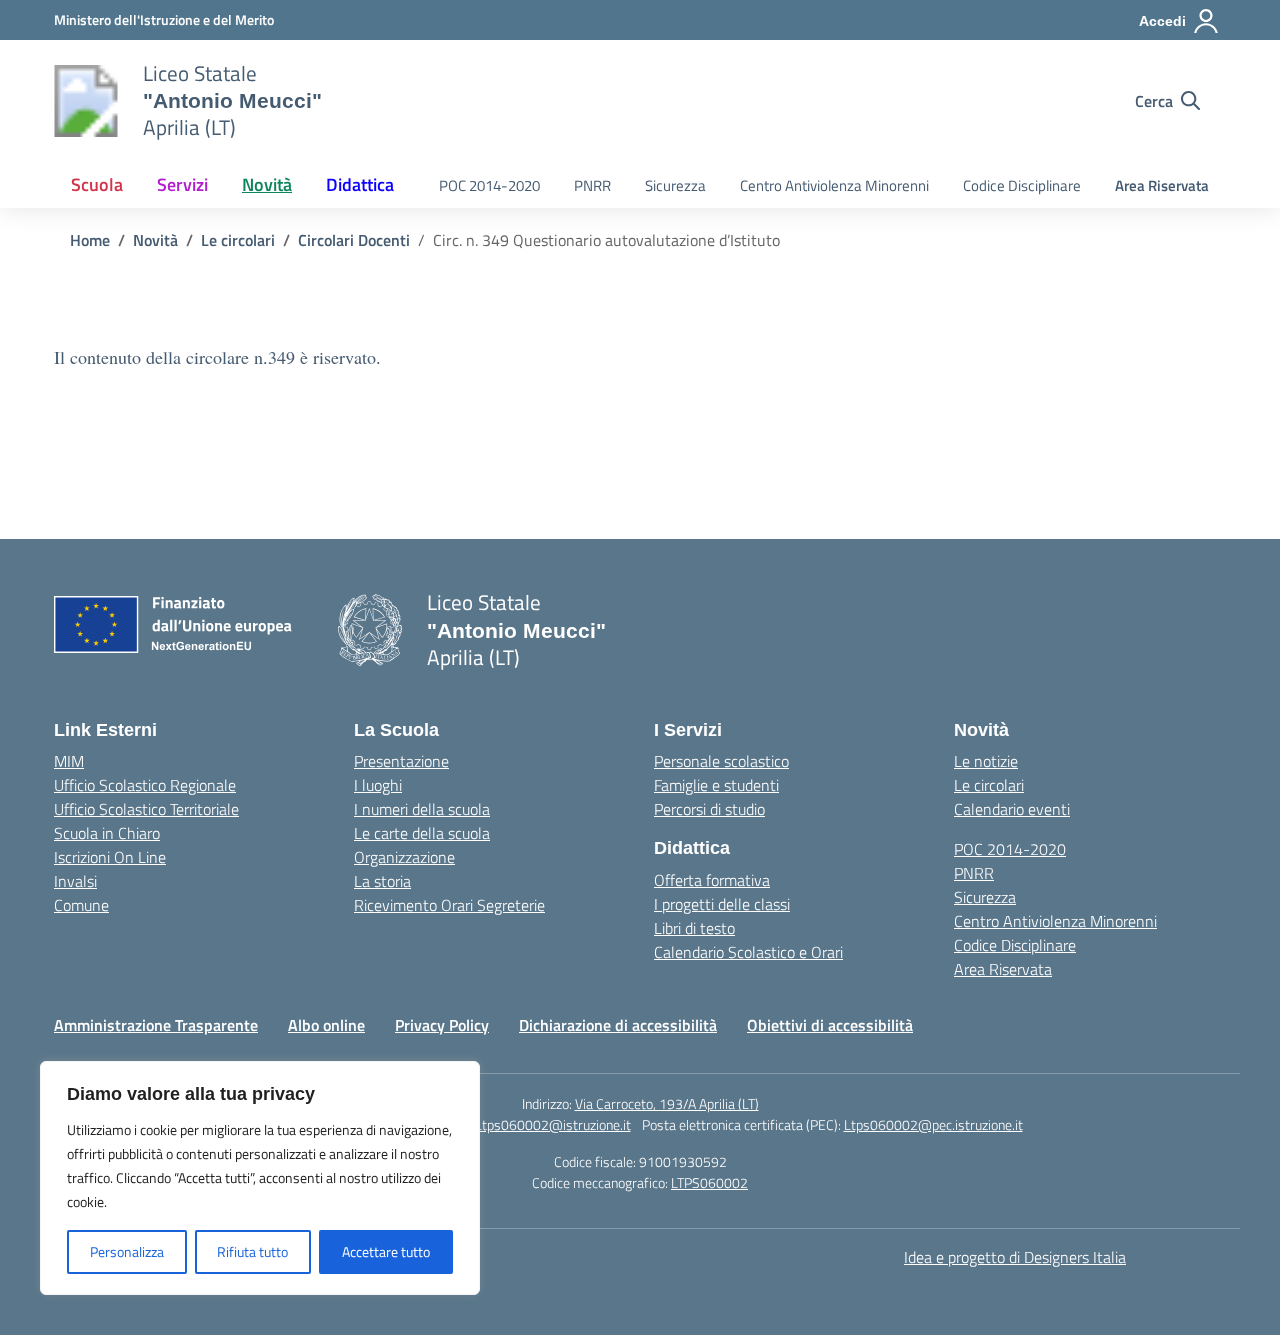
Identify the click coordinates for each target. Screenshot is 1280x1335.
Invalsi (75, 881)
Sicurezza (675, 185)
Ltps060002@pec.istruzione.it (933, 1124)
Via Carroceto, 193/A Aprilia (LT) (667, 1103)
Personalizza (127, 1251)
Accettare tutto (386, 1251)
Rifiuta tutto (252, 1251)
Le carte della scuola (422, 833)
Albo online (326, 1025)
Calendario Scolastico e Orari (748, 952)
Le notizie (986, 761)
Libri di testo (694, 928)
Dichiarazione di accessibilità (618, 1025)
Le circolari (989, 785)
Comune (81, 905)
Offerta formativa (712, 880)
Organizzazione (404, 857)
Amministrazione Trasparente (156, 1025)
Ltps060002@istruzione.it (553, 1124)
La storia (382, 881)
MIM (69, 761)
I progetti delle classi (722, 904)
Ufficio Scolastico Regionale (145, 785)
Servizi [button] (182, 184)
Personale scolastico (721, 761)
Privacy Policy (442, 1025)
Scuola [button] (97, 184)
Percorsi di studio (709, 809)
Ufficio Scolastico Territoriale (146, 809)
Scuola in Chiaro (107, 833)
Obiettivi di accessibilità (830, 1025)
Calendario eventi (1012, 809)
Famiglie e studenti (716, 785)
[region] (260, 1178)
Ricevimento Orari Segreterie (449, 905)
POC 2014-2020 (489, 185)
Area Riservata (1162, 185)
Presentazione (401, 761)
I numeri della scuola (422, 809)
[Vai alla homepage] (86, 101)
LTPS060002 (709, 1182)
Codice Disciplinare (1022, 185)
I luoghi (378, 785)
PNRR (592, 185)
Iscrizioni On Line (110, 857)
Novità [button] (267, 184)
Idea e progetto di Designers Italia (1015, 1257)
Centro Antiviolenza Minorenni (834, 185)
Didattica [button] (360, 184)
